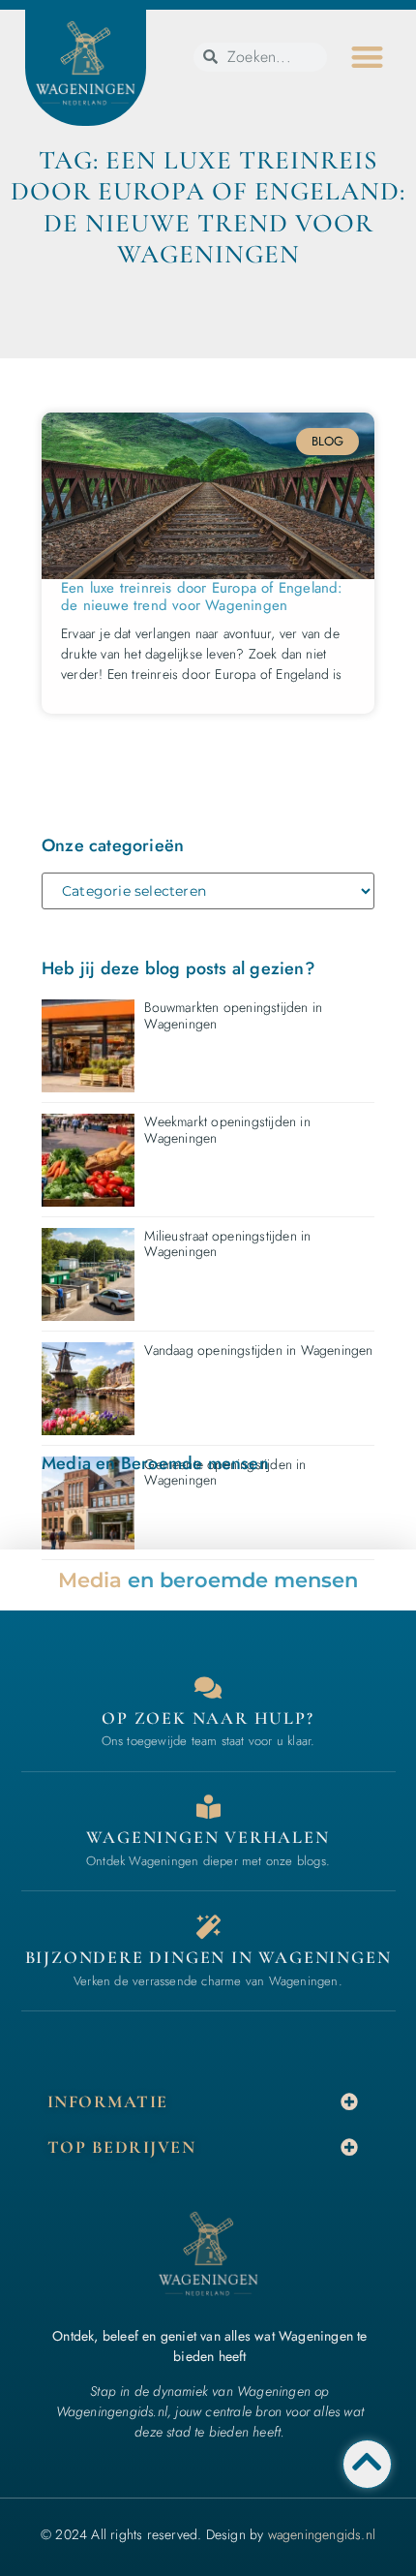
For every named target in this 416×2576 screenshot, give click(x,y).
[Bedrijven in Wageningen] (208, 1807)
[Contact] (208, 1687)
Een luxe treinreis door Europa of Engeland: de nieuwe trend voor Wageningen (202, 597)
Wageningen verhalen (208, 1837)
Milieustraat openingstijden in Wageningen (227, 1244)
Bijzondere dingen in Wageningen (208, 1957)
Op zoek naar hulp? (208, 1718)
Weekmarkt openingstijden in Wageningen (227, 1130)
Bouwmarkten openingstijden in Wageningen (233, 1015)
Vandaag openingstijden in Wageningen (258, 1350)
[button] (367, 58)
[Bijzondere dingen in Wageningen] (208, 1927)
